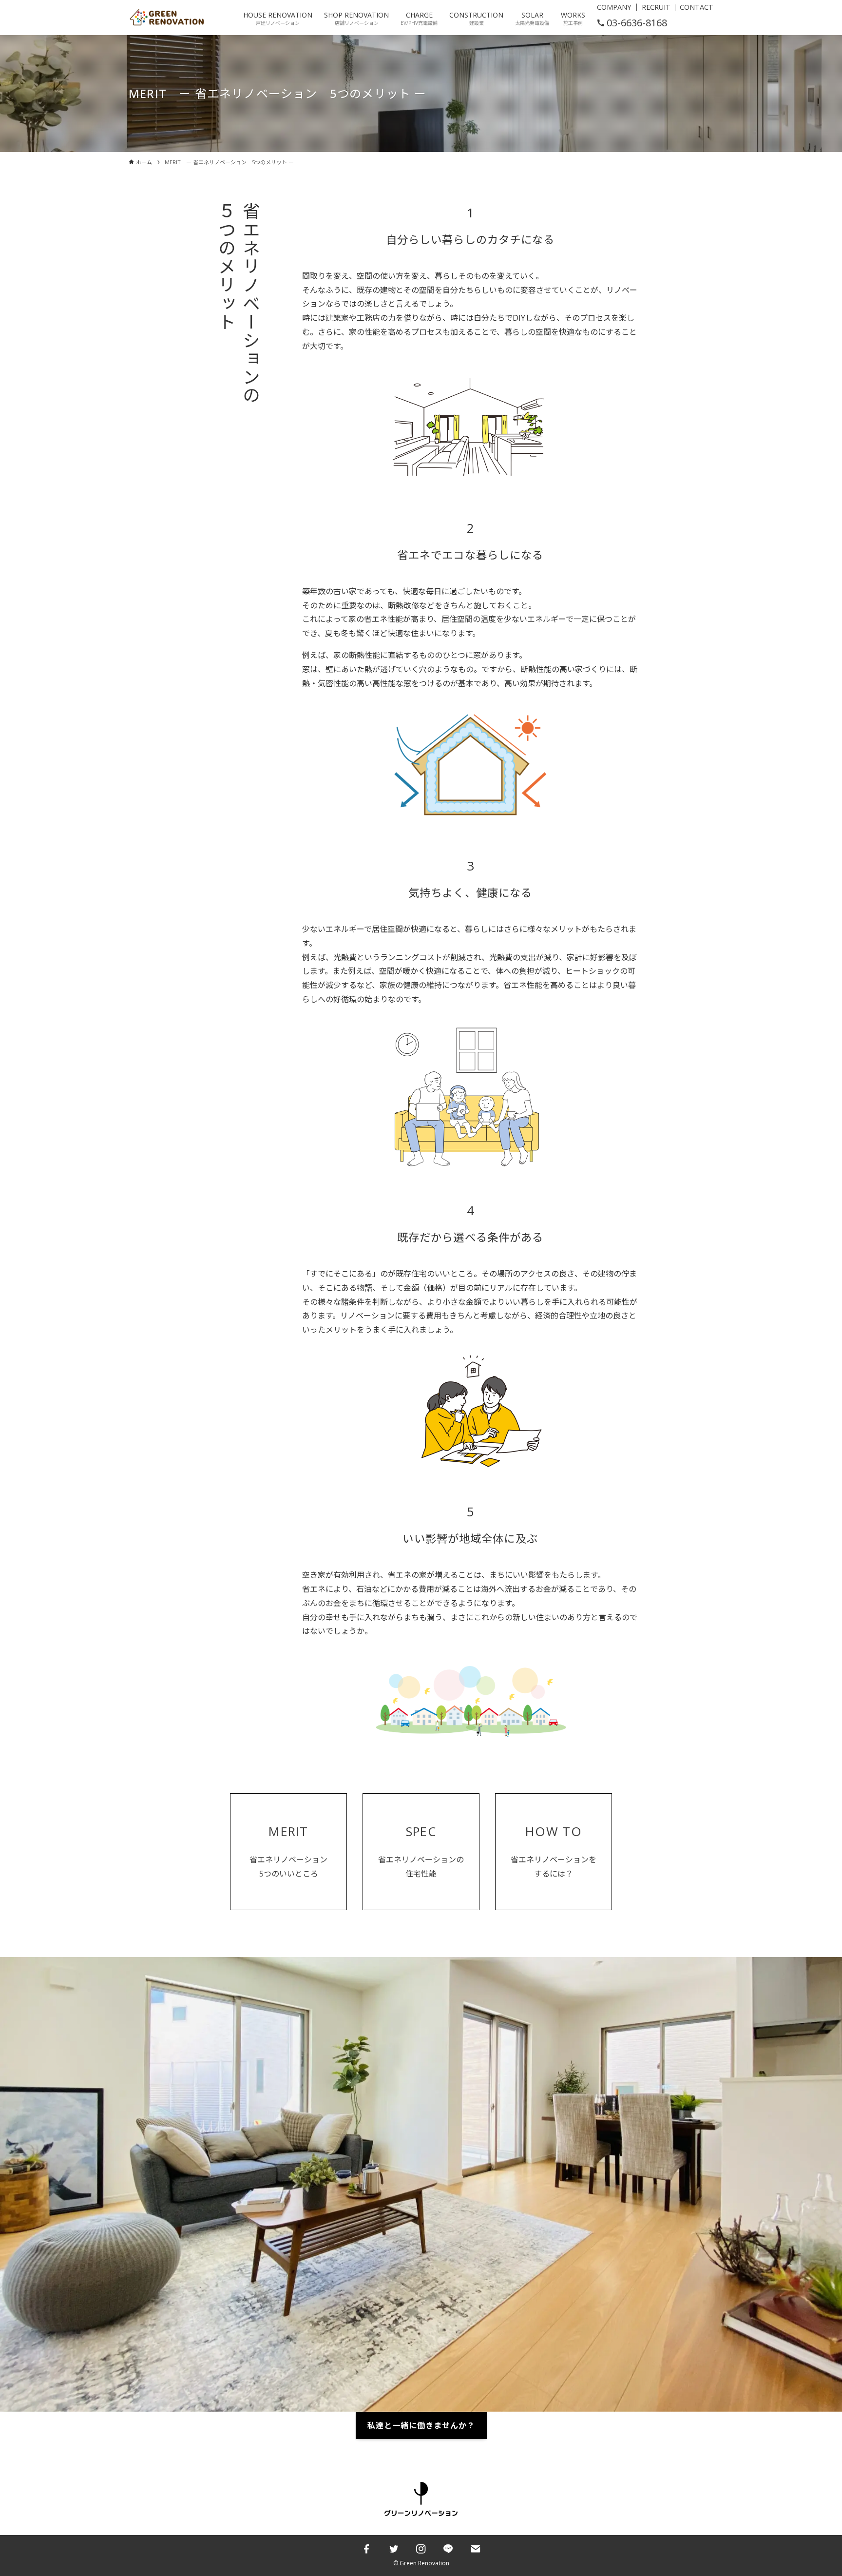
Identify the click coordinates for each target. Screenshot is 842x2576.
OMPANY (616, 7)
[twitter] (394, 2549)
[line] (448, 2549)
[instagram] (421, 2549)
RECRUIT (656, 7)
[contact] (476, 2549)
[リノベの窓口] (167, 18)
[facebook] (366, 2549)
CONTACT (697, 7)
